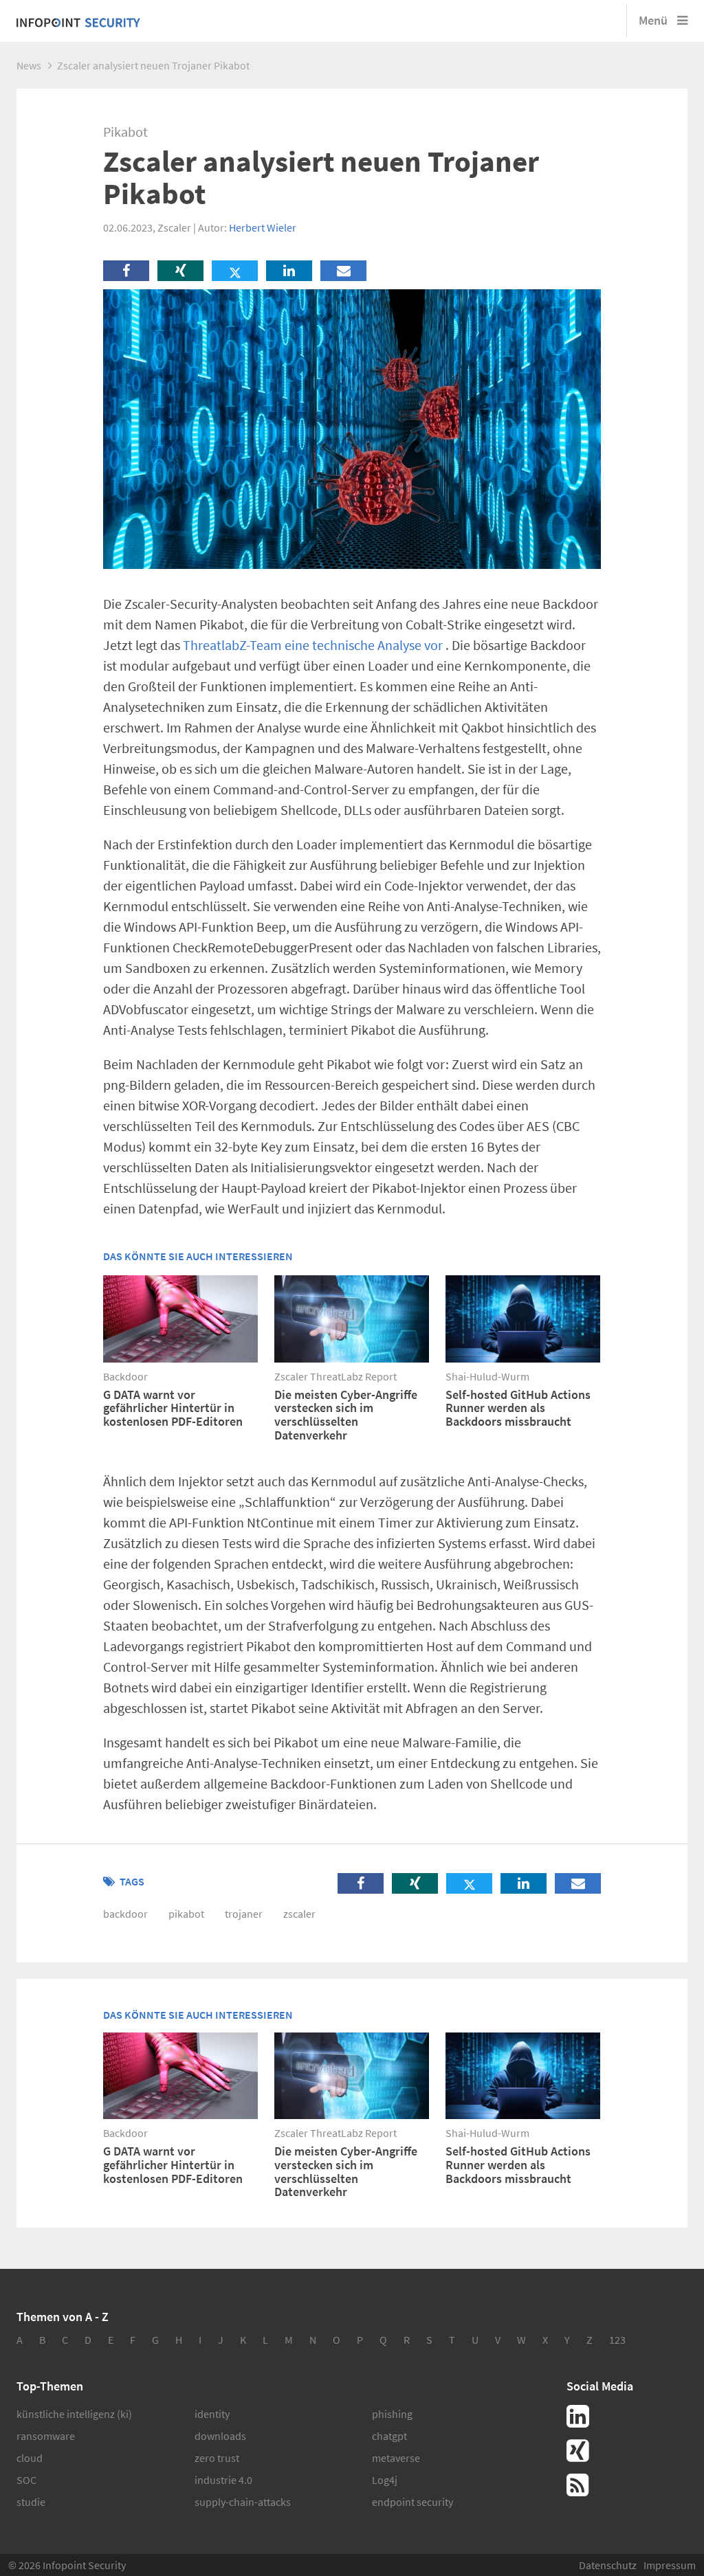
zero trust (217, 2458)
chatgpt (389, 2436)
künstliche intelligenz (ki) (74, 2414)
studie (31, 2502)
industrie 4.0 (223, 2480)
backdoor (125, 1914)
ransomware (46, 2436)
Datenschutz (608, 2565)
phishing (392, 2414)
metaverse (396, 2458)
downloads (220, 2436)
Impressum (670, 2565)
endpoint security (412, 2502)
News (29, 65)
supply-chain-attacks (243, 2502)
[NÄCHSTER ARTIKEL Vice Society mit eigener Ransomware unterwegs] (166, 1065)
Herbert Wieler (263, 227)
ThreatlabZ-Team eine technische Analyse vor (313, 645)
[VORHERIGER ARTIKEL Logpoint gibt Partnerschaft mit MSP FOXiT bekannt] (37, 1065)
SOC (26, 2480)
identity (212, 2414)
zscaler (299, 1914)
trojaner (244, 1914)
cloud (30, 2458)
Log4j (385, 2480)
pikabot (186, 1914)
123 (617, 2340)
